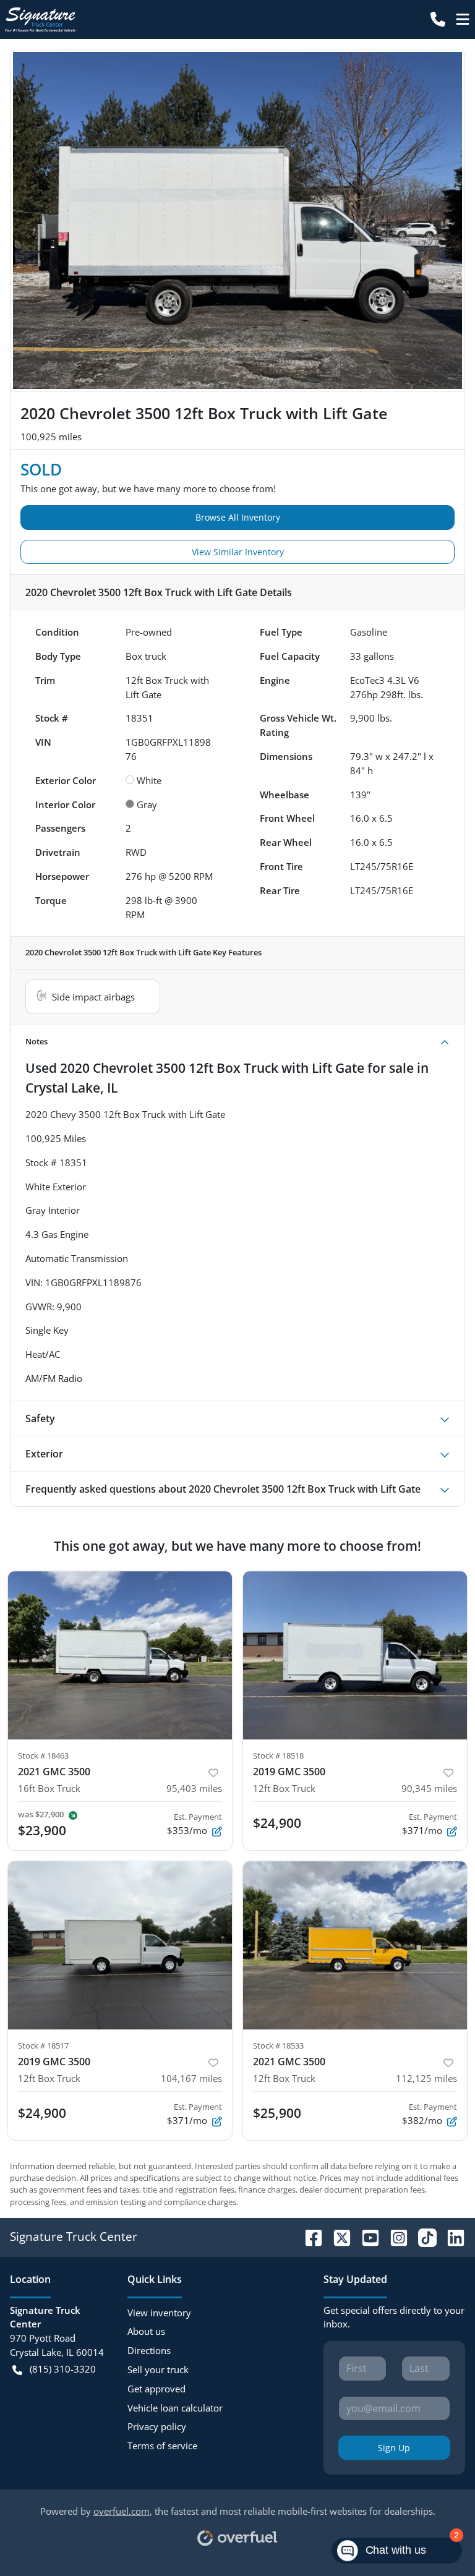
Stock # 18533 (278, 2045)
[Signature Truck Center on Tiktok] (422, 2236)
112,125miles (426, 2078)
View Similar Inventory (238, 552)
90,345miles (429, 1788)
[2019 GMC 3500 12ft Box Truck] (355, 1655)
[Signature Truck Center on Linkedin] (451, 2236)
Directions (149, 2350)
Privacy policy (157, 2426)
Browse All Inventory (238, 517)
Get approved (156, 2389)
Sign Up (394, 2448)
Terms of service (162, 2446)
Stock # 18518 (278, 1755)
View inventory (159, 2313)
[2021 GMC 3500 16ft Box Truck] (120, 1655)
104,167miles (191, 2078)
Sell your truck (158, 2369)
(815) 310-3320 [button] (63, 2369)
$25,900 (277, 2113)
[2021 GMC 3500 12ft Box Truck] (355, 1945)
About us (146, 2331)
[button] (438, 19)
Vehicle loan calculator (175, 2408)
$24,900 (277, 1823)
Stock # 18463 (43, 1755)
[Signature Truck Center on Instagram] (394, 2236)
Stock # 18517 (43, 2045)
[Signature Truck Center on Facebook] (309, 2236)
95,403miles (194, 1788)
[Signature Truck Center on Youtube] (366, 2236)
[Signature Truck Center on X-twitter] (337, 2236)
